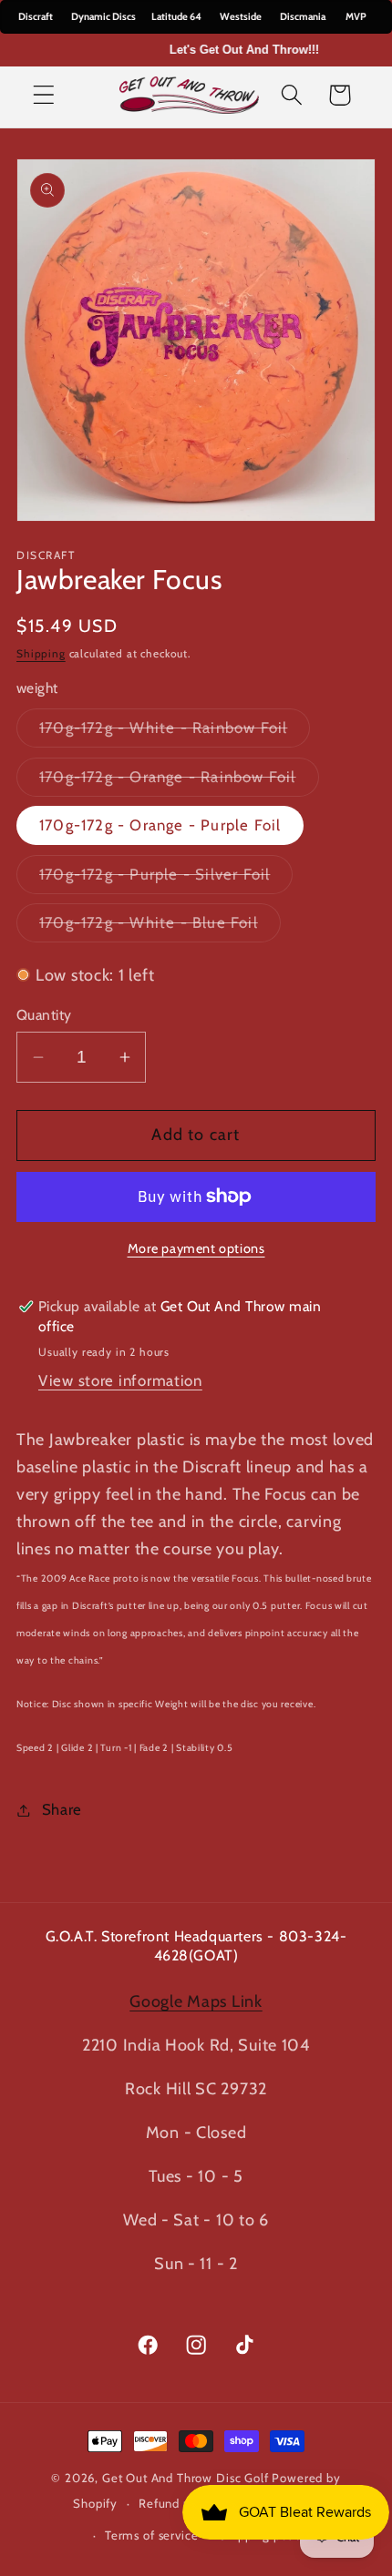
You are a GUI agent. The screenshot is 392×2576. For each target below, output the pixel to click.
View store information (120, 1380)
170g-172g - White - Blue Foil (160, 927)
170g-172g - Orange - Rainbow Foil (179, 782)
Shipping (41, 653)
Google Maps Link (196, 2001)
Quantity (44, 1015)
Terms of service (151, 2535)
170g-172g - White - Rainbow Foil (175, 733)
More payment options (196, 1248)
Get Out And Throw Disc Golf (186, 2478)
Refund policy (178, 2503)
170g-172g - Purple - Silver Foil (166, 879)
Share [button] (62, 1809)
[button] (44, 95)
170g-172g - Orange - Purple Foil (160, 825)
